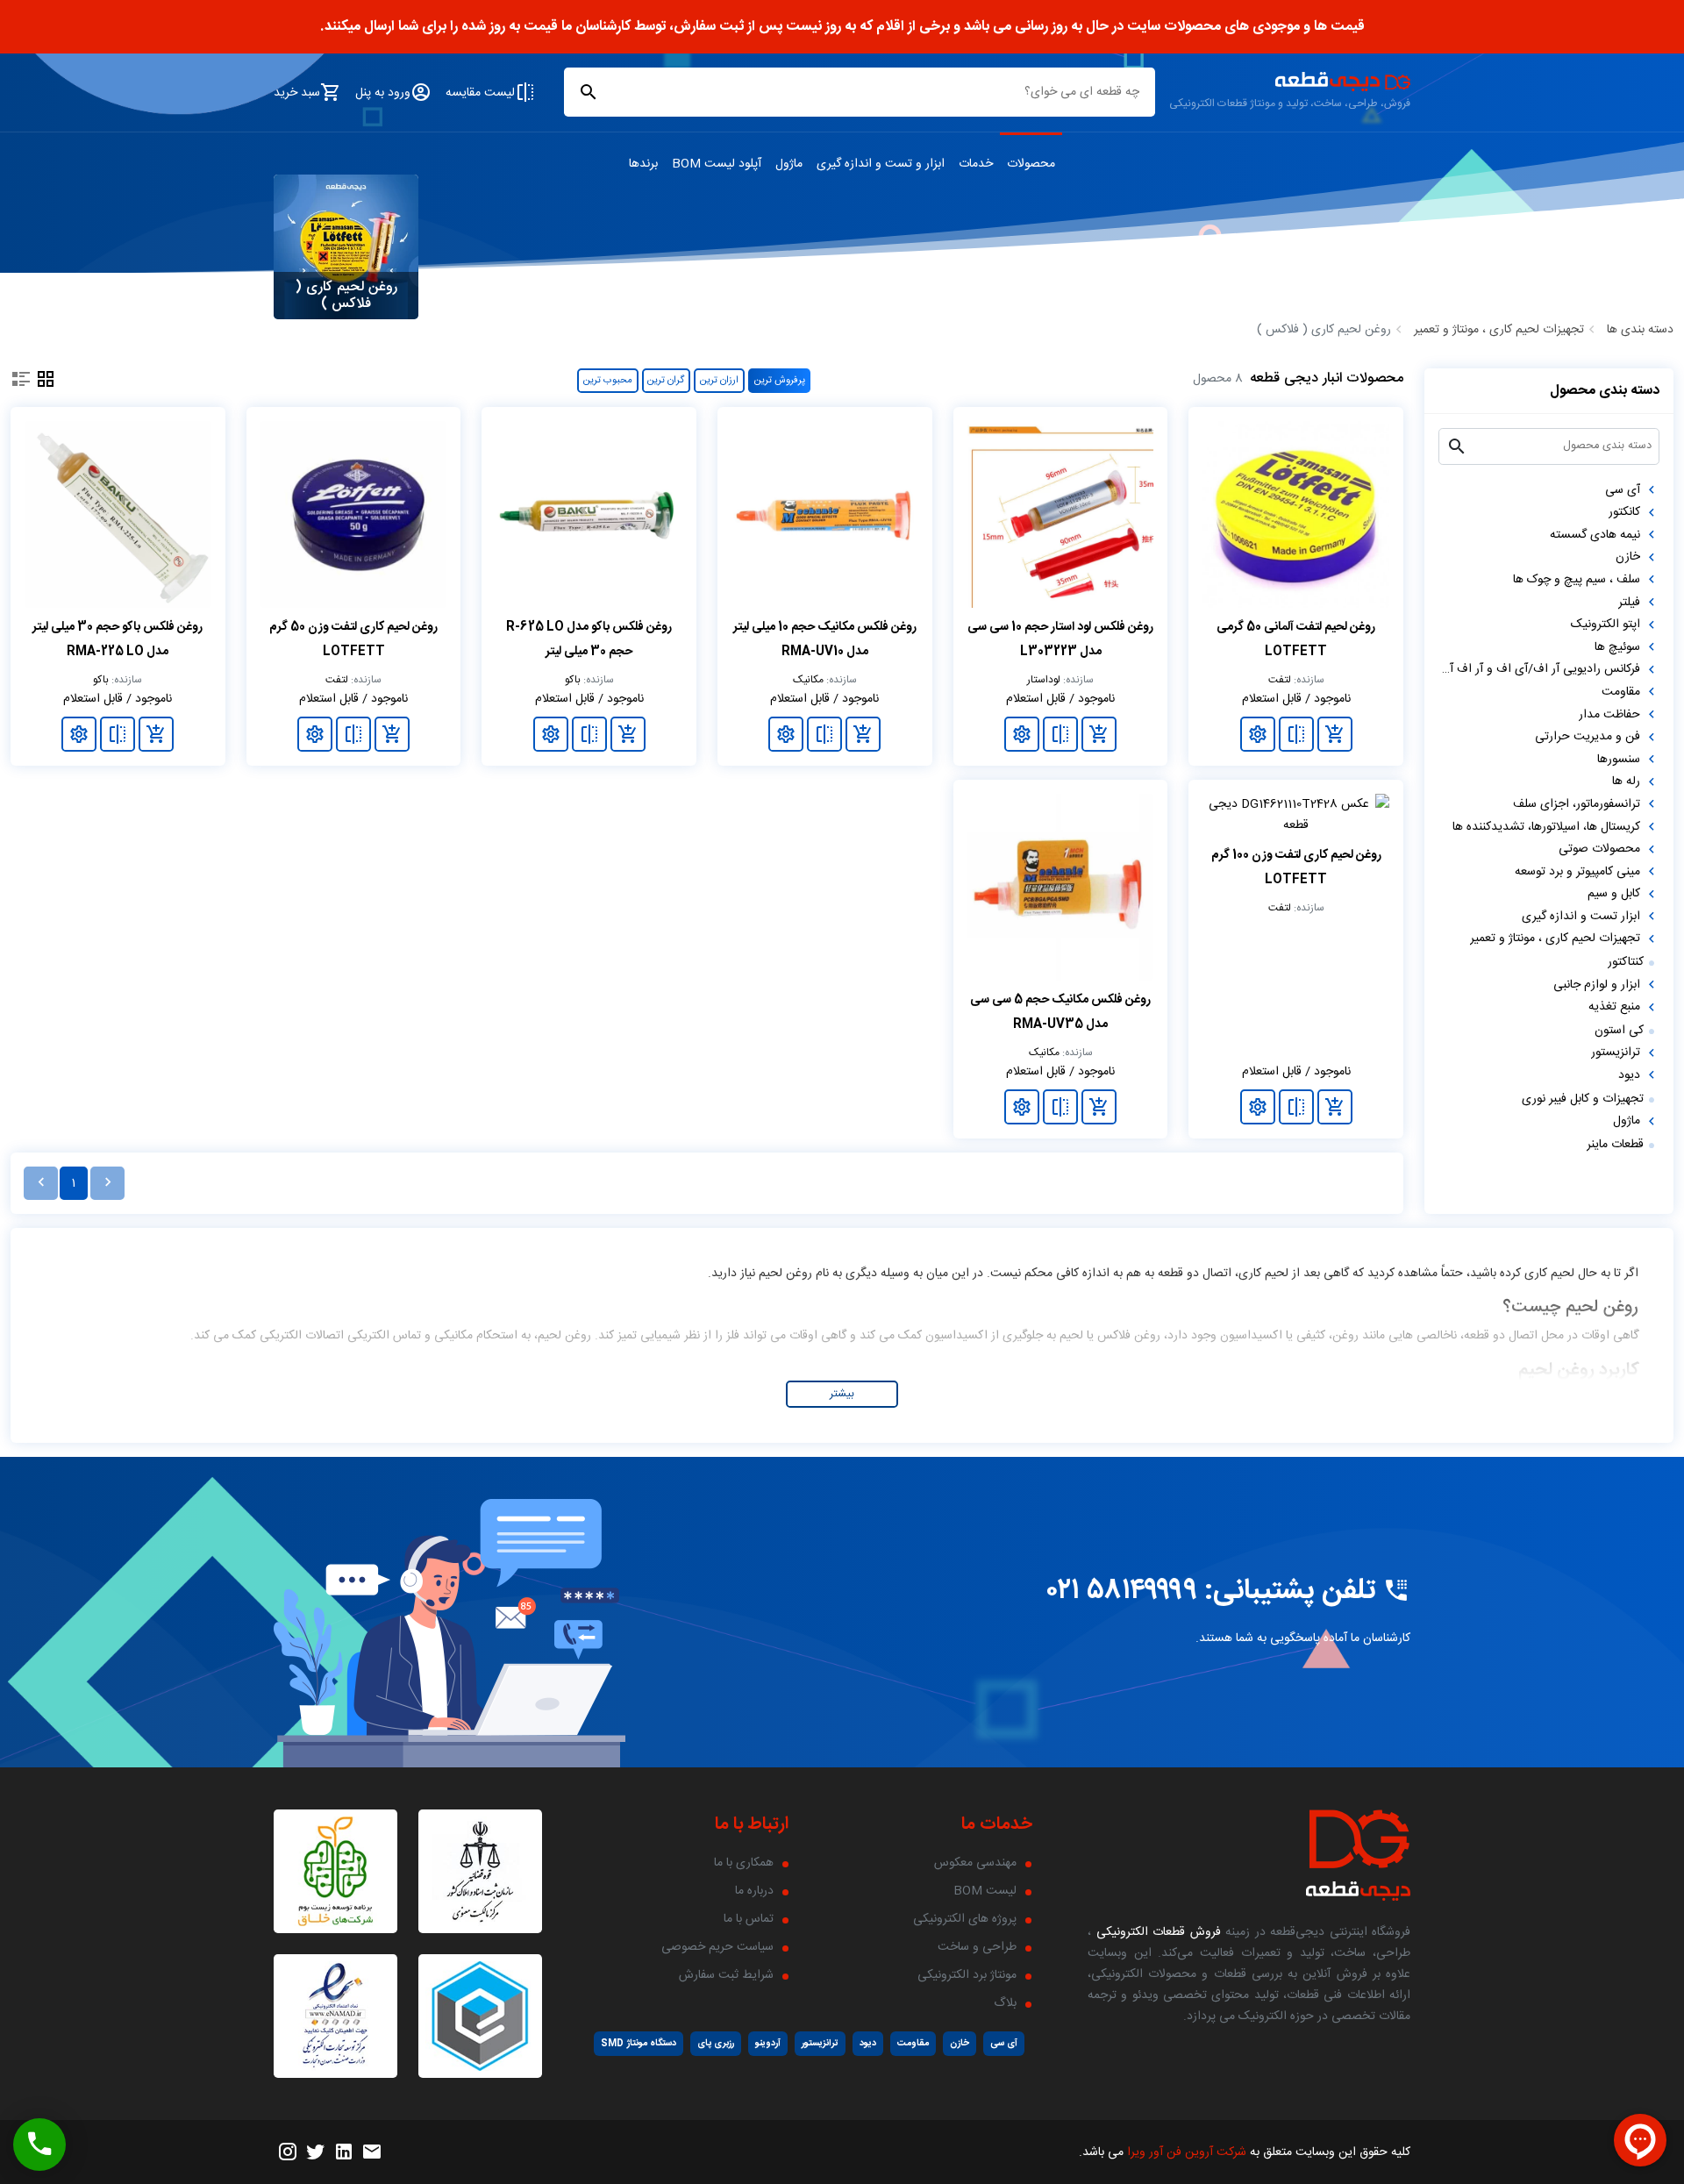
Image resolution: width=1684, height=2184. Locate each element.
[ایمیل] (372, 2152)
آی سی (1623, 490)
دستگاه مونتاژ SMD (639, 2043)
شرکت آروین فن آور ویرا (1187, 2152)
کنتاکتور (1626, 962)
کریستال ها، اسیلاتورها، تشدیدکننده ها (1546, 827)
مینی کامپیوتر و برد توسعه (1577, 872)
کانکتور (1624, 513)
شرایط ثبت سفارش (726, 1975)
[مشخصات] (1258, 734)
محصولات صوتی (1599, 849)
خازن (1628, 558)
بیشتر (842, 1394)
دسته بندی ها (1640, 330)
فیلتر (1629, 603)
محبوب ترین (608, 380)
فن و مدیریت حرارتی (1588, 738)
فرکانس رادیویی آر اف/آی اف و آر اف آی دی (1539, 670)
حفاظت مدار (1609, 715)
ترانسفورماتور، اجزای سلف (1577, 804)
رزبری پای (716, 2043)
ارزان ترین (719, 380)
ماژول (1627, 1122)
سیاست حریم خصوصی (717, 1947)
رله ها (1626, 782)
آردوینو (768, 2043)
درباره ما (754, 1891)
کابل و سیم (1614, 895)
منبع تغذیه (1614, 1008)
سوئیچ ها (1617, 647)
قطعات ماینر (1615, 1145)
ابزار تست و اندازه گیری (1581, 917)
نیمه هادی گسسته (1595, 535)
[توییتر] (316, 2152)
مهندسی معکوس (975, 1863)
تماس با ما (749, 1919)
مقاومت (1621, 692)
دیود (1629, 1075)
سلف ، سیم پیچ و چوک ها (1577, 580)
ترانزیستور (1616, 1053)
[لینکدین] (344, 2152)
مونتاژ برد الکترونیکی (967, 1975)
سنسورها (1619, 760)
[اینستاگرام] (288, 2152)
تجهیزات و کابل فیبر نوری (1583, 1099)
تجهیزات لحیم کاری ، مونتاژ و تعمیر (1499, 330)
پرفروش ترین (780, 380)
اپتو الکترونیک (1606, 625)
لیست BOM (985, 1891)
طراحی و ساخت (977, 1947)
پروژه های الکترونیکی (965, 1919)
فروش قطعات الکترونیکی (1156, 1932)
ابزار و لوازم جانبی (1597, 985)
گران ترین (666, 380)
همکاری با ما (744, 1863)
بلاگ (1005, 2003)
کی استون (1619, 1031)
